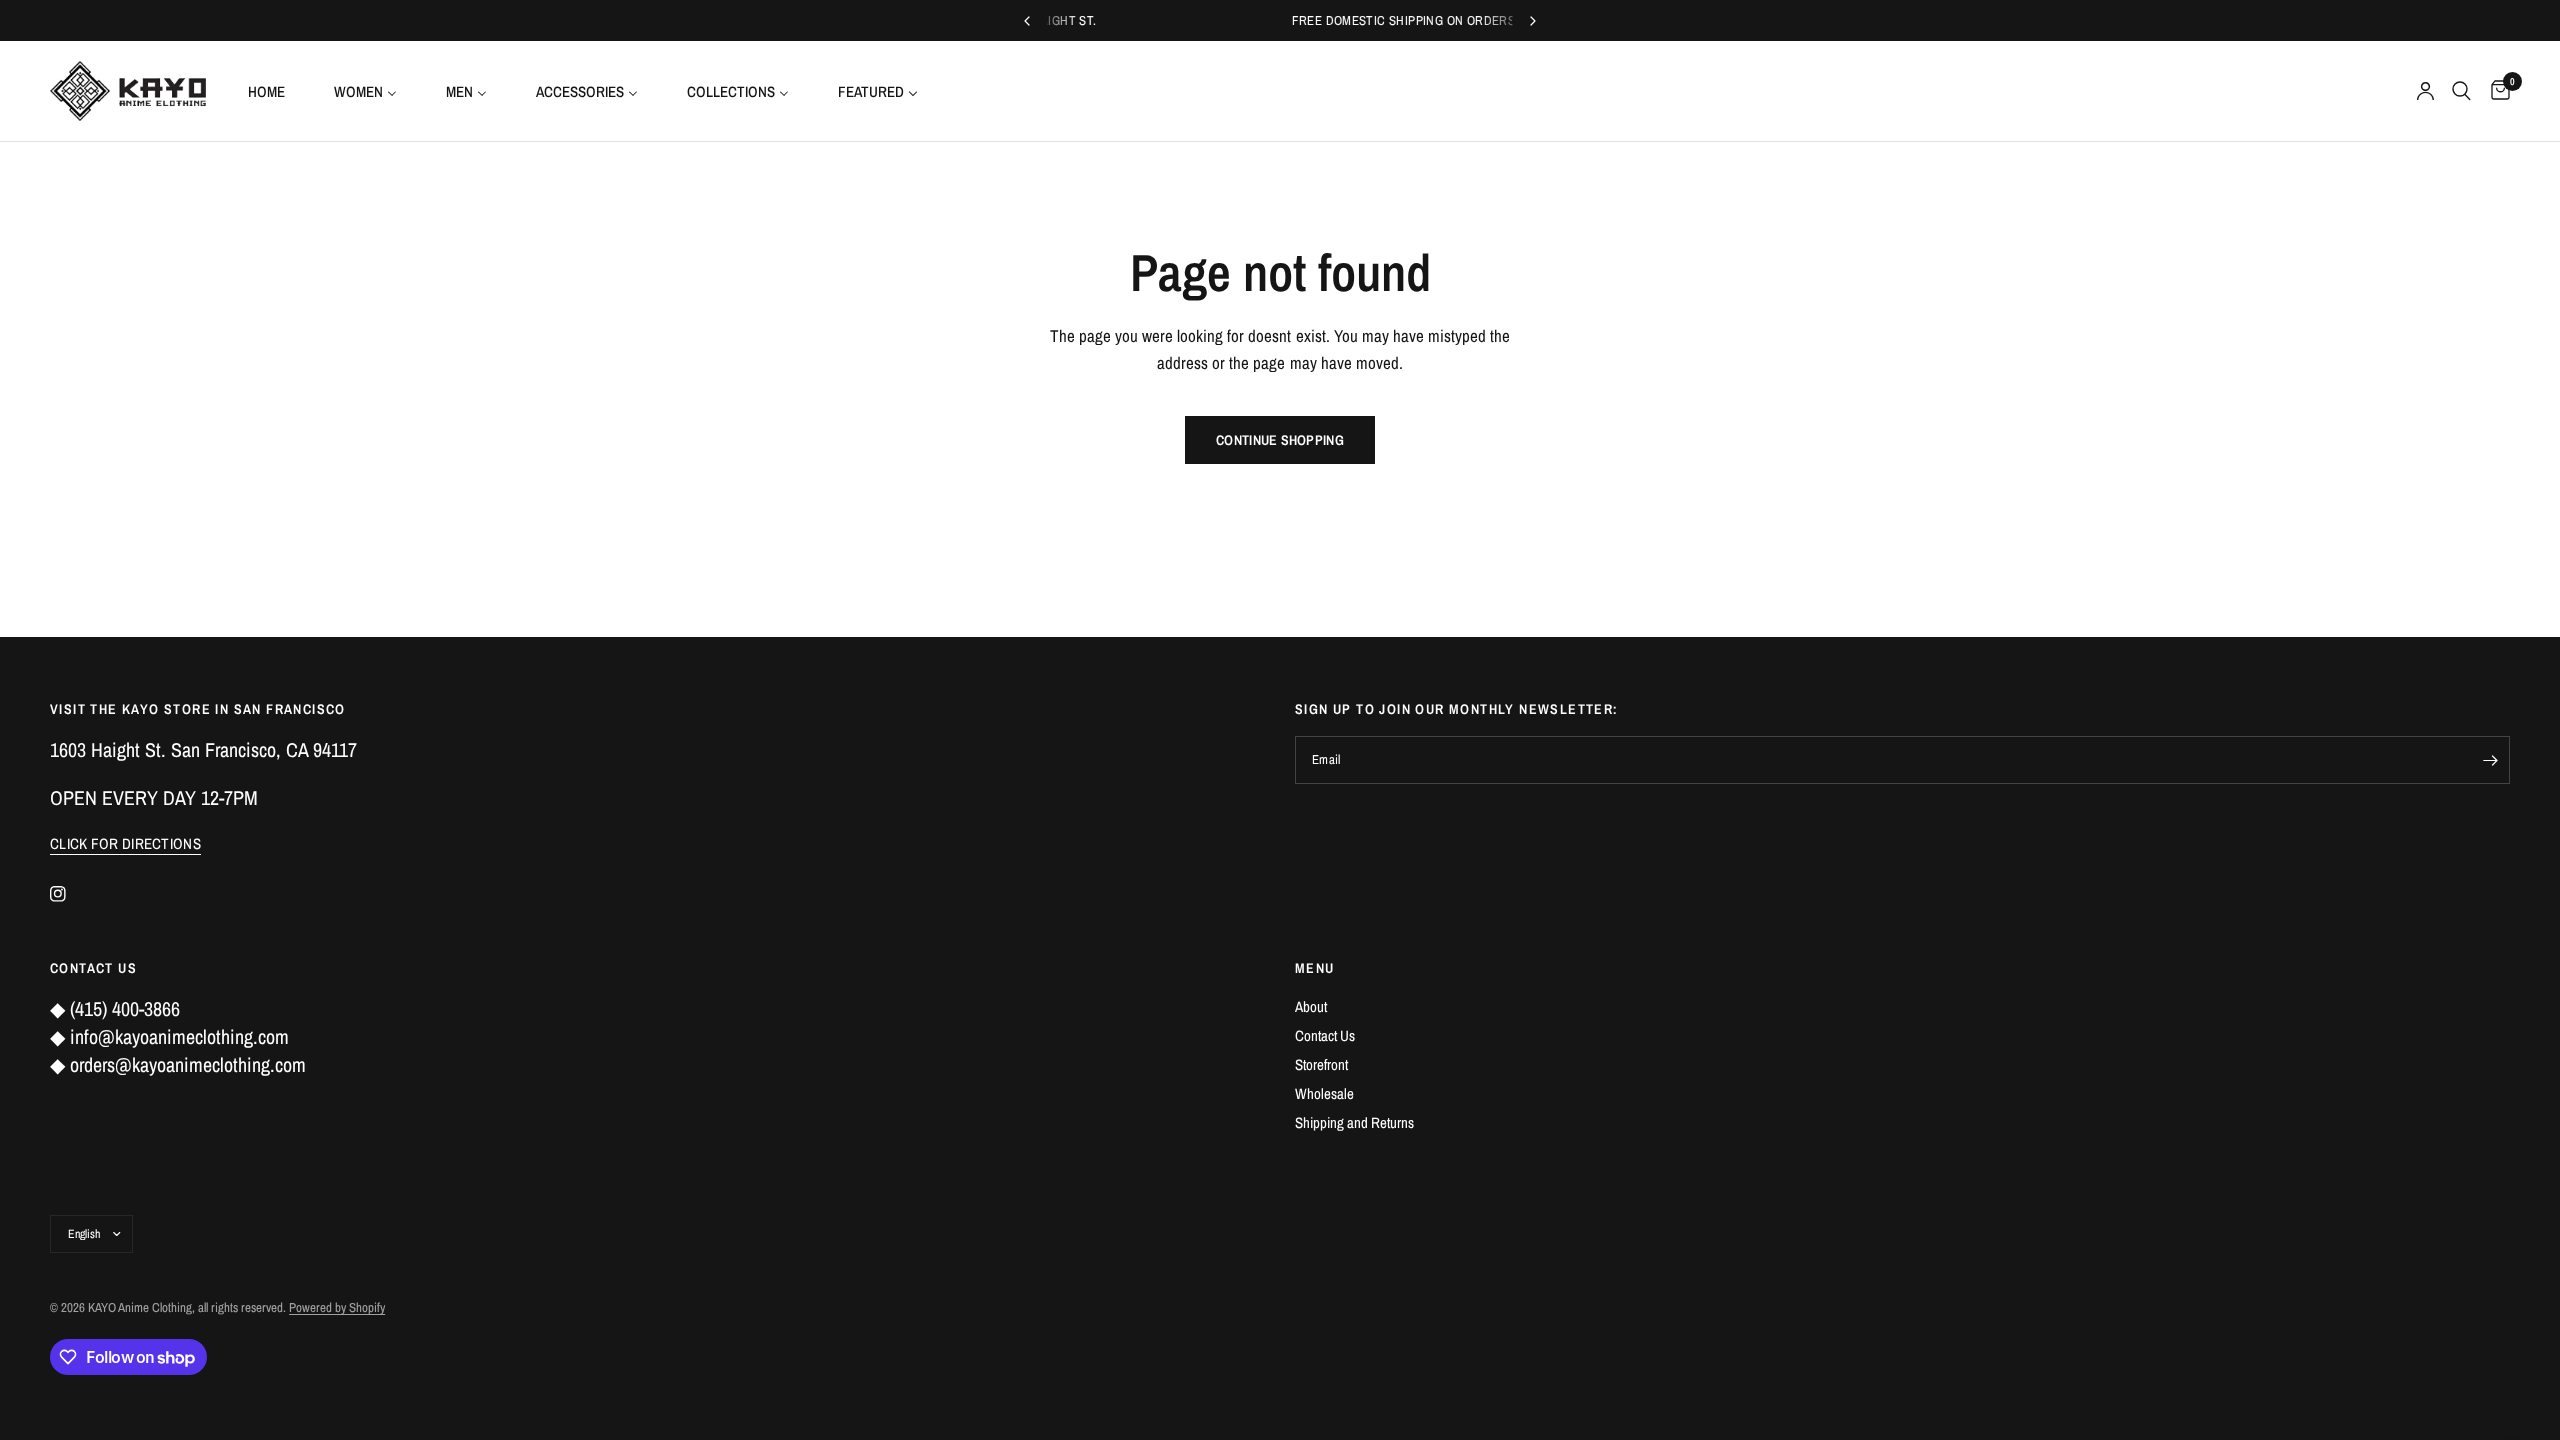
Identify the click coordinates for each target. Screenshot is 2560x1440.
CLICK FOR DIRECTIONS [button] (125, 843)
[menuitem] (274, 90)
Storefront (1321, 1064)
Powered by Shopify (337, 1307)
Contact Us (1325, 1035)
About (1311, 1006)
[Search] (2461, 91)
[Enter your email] (2490, 760)
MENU (1315, 968)
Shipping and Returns (1354, 1122)
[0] (2495, 91)
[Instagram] (72, 894)
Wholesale (1324, 1093)
